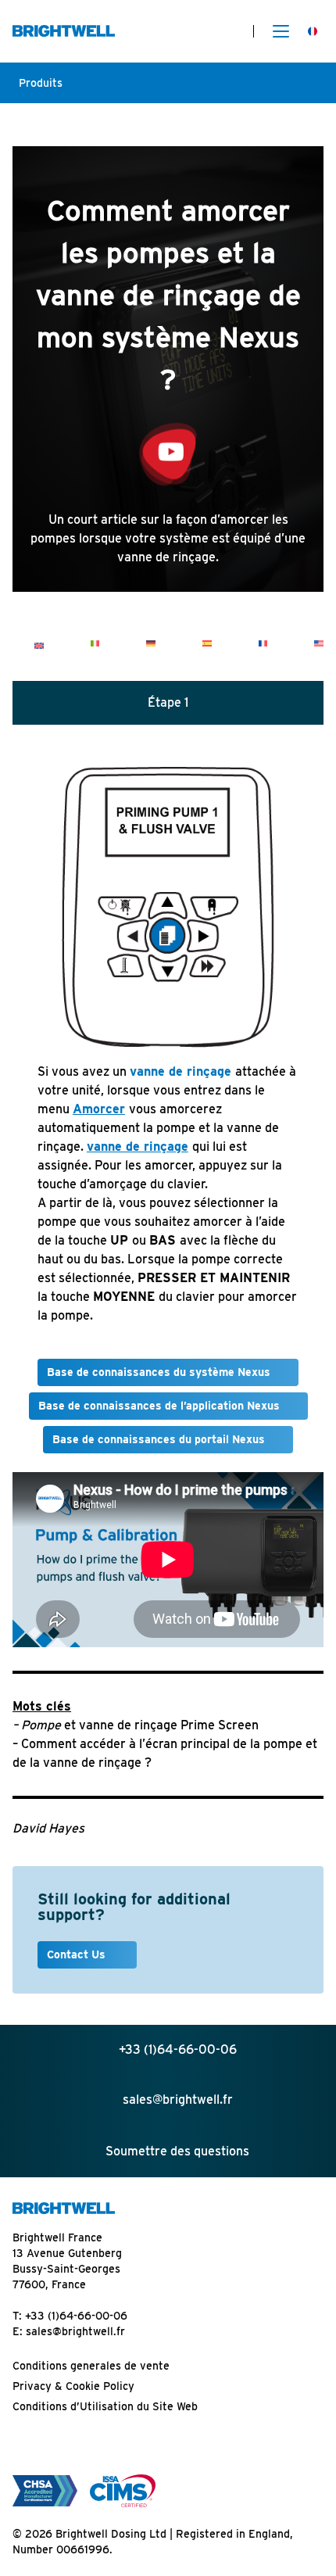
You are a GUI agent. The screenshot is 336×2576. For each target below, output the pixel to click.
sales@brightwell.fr (75, 2331)
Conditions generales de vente (91, 2366)
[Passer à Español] (207, 643)
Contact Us (78, 1954)
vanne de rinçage (181, 1071)
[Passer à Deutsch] (151, 643)
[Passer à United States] (319, 643)
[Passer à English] (39, 645)
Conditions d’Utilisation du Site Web (105, 2406)
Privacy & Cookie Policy (73, 2386)
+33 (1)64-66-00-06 (76, 2316)
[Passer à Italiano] (95, 643)
